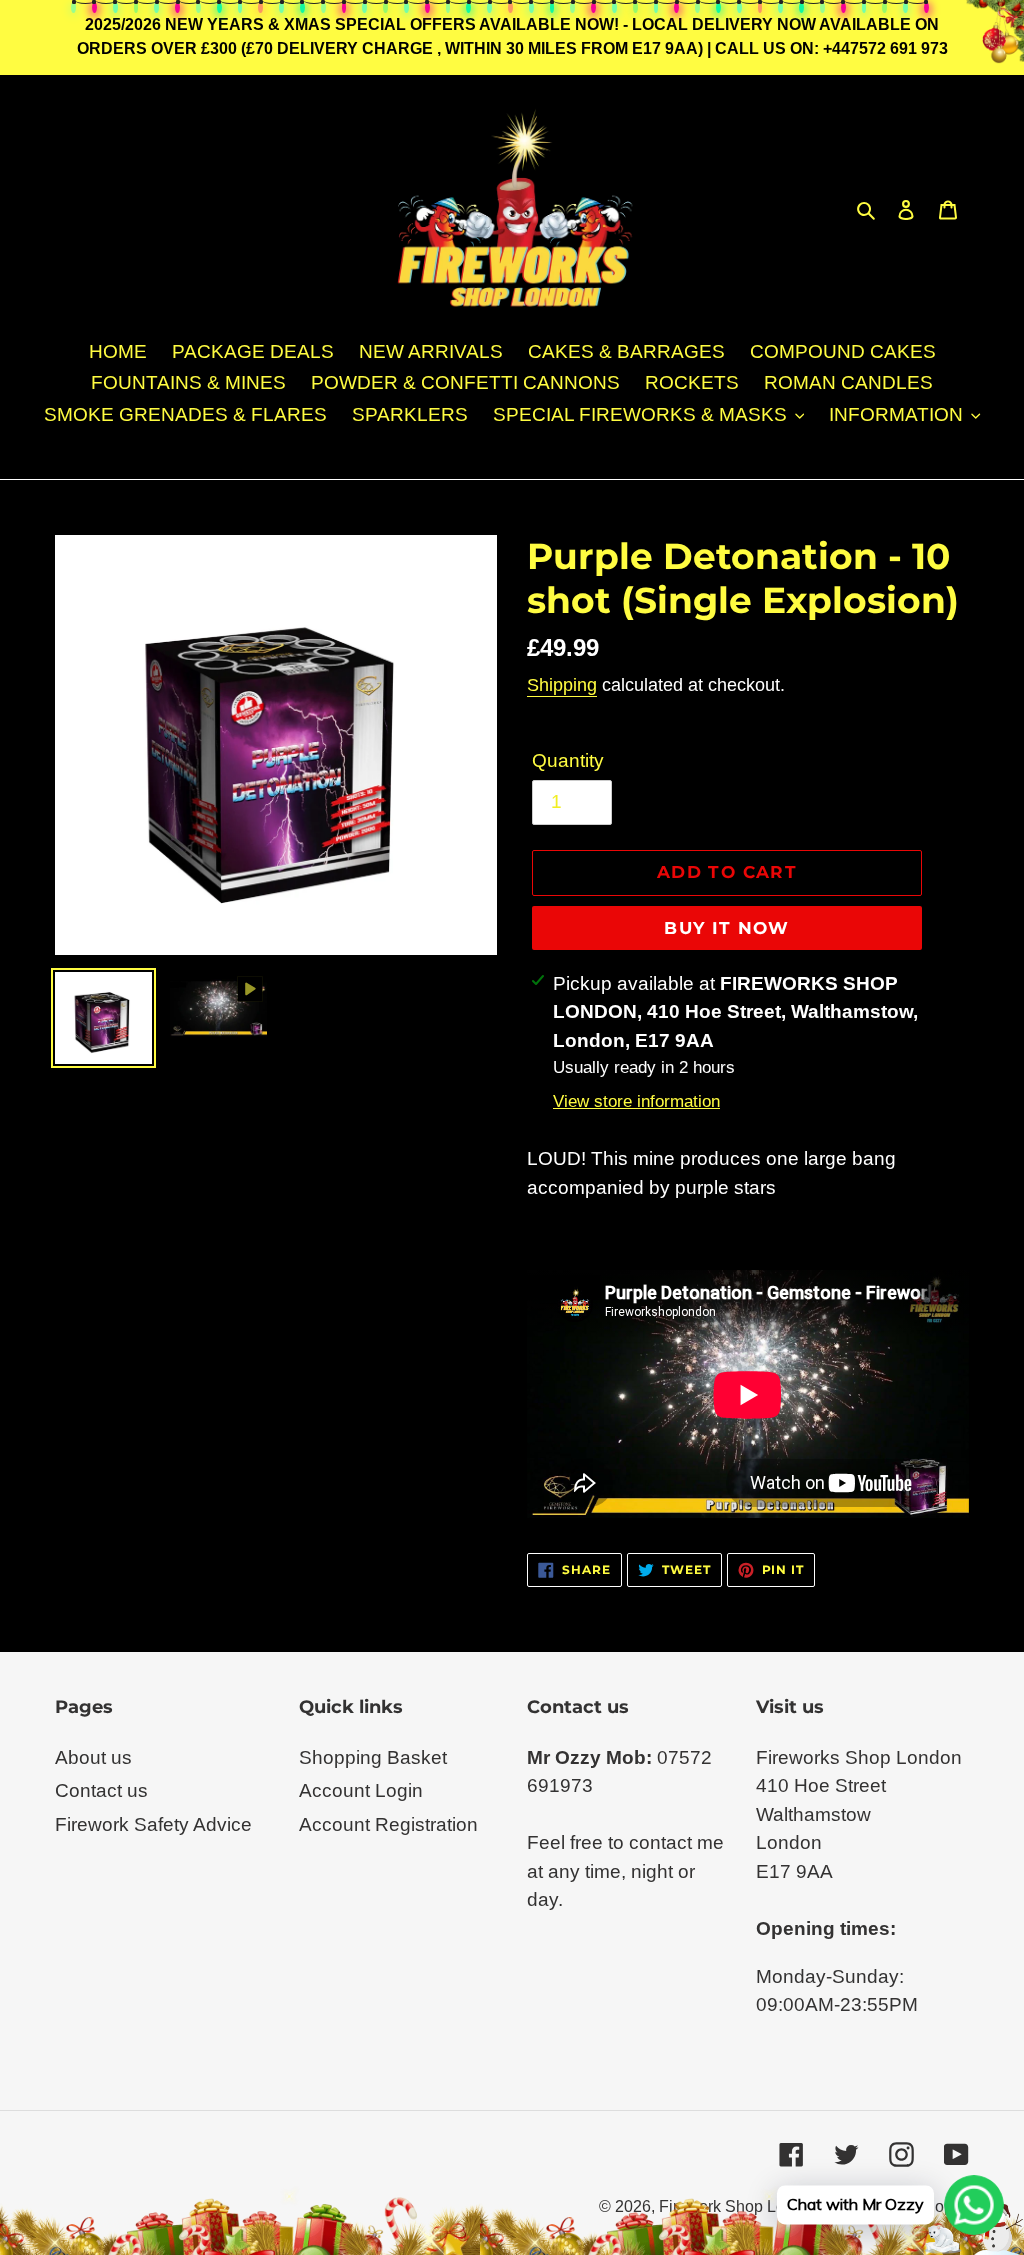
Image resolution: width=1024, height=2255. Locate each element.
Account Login (361, 1790)
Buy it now (727, 928)
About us (93, 1757)
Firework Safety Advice (153, 1824)
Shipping (562, 685)
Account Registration (388, 1824)
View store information (636, 1101)
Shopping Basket (373, 1757)
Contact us (101, 1790)
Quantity (568, 760)
